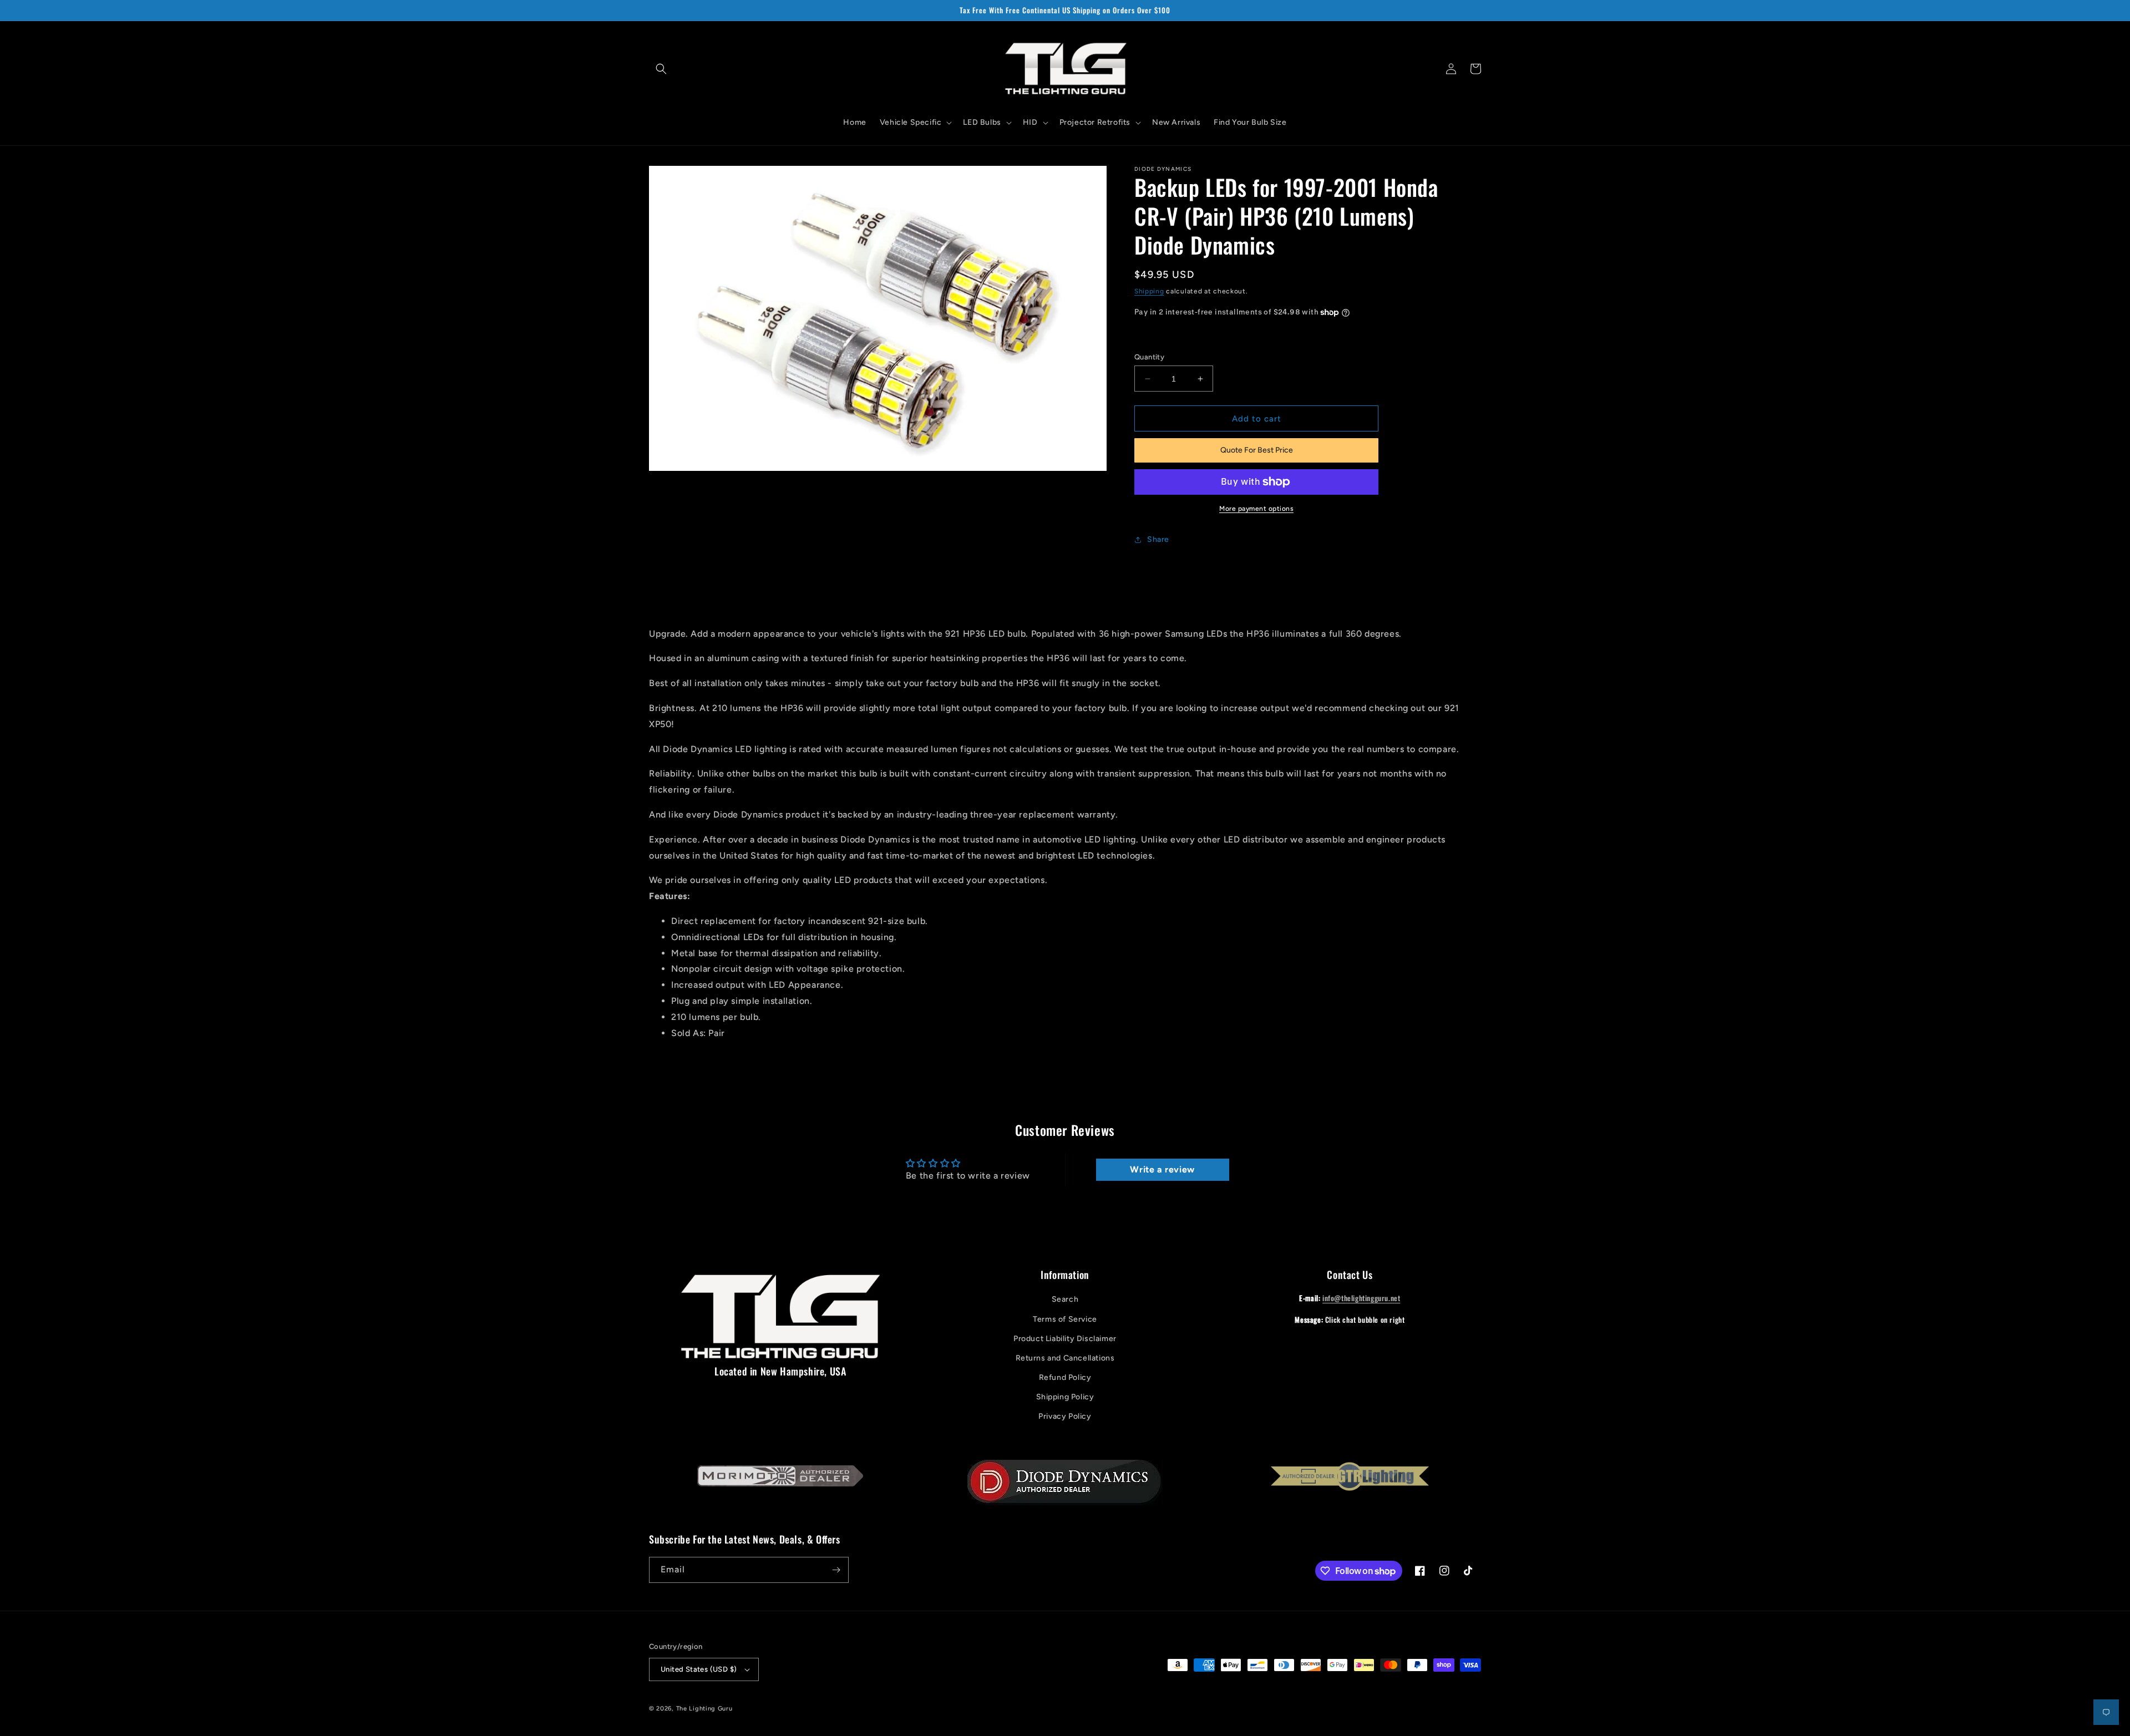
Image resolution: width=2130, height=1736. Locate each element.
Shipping (1149, 291)
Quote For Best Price (1257, 450)
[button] (661, 69)
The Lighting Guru (704, 1709)
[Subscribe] (836, 1570)
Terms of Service (1065, 1319)
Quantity (1149, 357)
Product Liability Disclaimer (1065, 1339)
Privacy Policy (1065, 1416)
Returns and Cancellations (1065, 1358)
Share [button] (1158, 539)
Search (1065, 1299)
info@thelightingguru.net (1361, 1298)
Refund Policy (1065, 1377)
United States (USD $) (699, 1669)
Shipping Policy (1065, 1397)
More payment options (1256, 509)
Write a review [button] (1162, 1169)
